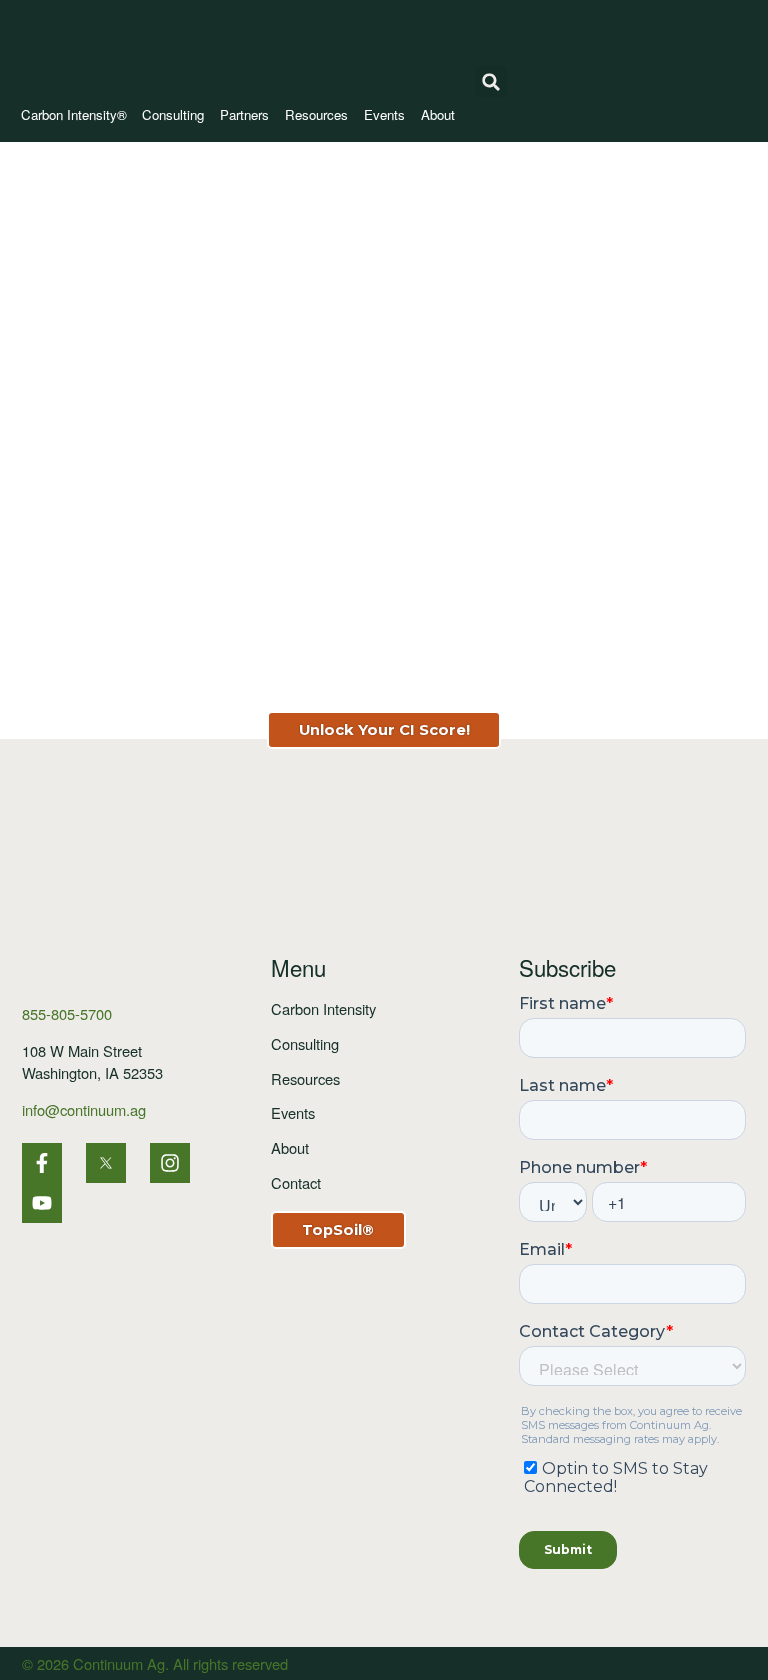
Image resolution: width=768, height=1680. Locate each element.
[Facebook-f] (42, 1163)
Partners (244, 114)
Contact (296, 1182)
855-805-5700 (67, 1013)
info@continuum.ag (84, 1109)
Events (384, 114)
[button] (491, 82)
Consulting (173, 114)
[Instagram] (170, 1163)
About (438, 114)
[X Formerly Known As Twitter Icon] (106, 1163)
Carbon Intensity (323, 1008)
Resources (316, 114)
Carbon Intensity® (74, 114)
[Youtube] (42, 1203)
